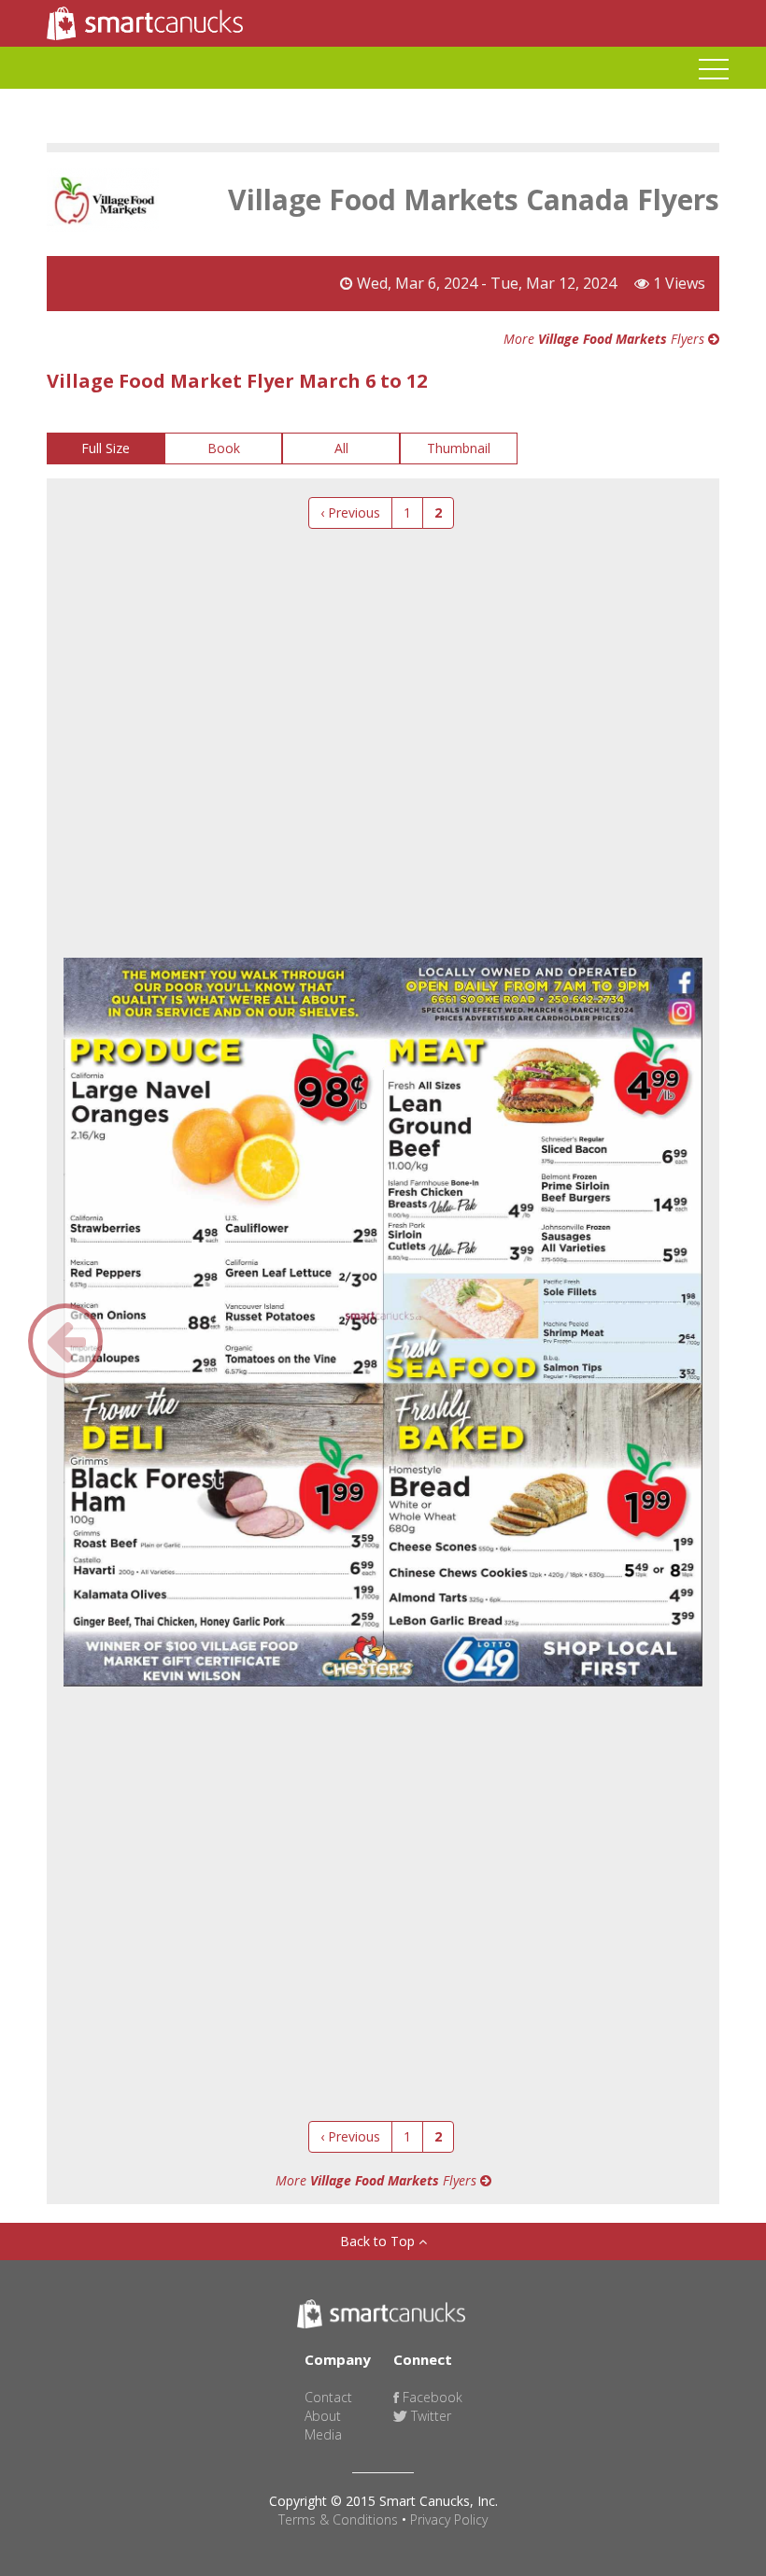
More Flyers (606, 339)
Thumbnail (459, 448)
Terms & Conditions (338, 2519)
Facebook (431, 2397)
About (323, 2416)
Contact (328, 2397)
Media (323, 2434)
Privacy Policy (449, 2519)
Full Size (106, 448)
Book (224, 448)
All (341, 448)
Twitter (429, 2416)
